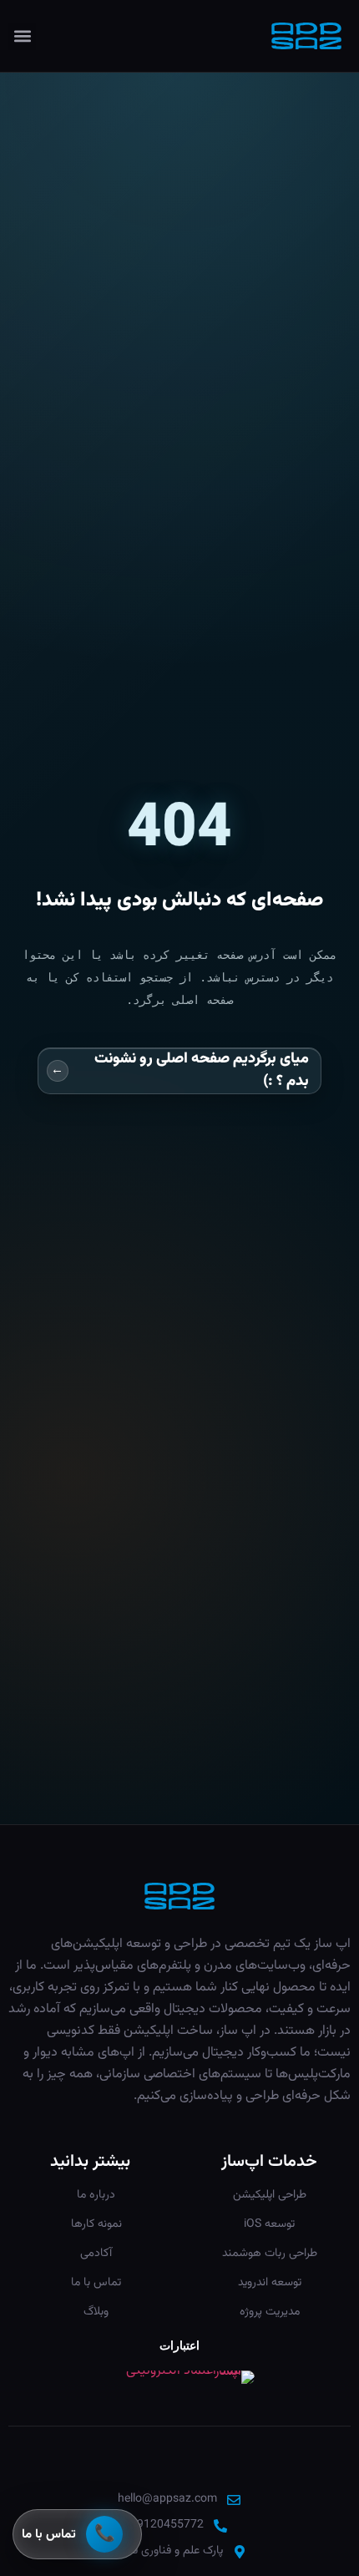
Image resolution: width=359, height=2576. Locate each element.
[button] (22, 36)
